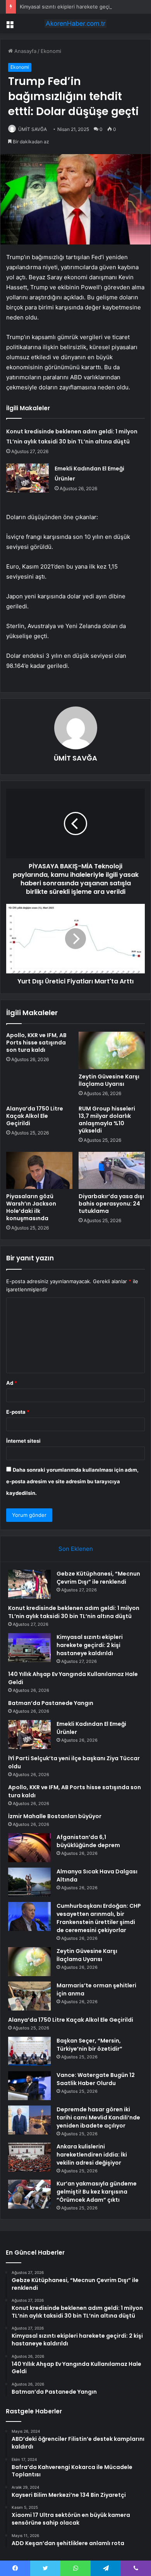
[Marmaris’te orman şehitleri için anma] (29, 1996)
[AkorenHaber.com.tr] (75, 24)
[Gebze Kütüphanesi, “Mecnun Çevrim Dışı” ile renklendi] (29, 1584)
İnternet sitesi (23, 1441)
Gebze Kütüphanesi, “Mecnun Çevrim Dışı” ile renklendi (98, 1578)
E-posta (18, 1412)
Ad (12, 1383)
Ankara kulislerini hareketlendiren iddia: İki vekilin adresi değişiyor (92, 2155)
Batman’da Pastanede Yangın (51, 1703)
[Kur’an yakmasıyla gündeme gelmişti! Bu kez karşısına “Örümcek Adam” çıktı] (29, 2194)
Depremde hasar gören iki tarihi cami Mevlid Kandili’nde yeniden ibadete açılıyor (98, 2118)
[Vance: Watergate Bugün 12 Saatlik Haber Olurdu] (29, 2086)
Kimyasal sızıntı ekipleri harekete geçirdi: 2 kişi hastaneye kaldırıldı (90, 1645)
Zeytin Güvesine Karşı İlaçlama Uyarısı (109, 1080)
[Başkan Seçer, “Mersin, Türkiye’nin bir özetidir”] (29, 2051)
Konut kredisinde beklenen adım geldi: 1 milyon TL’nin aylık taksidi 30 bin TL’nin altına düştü (74, 1612)
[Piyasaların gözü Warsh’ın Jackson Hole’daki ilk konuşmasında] (39, 1170)
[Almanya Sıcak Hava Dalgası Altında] (29, 1882)
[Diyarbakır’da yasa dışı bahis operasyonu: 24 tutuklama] (112, 1170)
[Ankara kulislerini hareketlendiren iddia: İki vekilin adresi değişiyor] (29, 2157)
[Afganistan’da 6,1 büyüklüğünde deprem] (29, 1848)
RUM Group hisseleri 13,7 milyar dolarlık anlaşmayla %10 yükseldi (107, 1120)
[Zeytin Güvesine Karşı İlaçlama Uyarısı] (112, 1050)
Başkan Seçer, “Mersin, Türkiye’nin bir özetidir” (89, 2045)
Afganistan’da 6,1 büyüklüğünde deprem (88, 1841)
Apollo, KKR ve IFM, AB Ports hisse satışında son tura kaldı (36, 1043)
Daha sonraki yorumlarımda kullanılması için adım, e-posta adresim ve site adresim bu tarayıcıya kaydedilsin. (72, 1481)
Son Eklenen (76, 1549)
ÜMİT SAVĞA (33, 129)
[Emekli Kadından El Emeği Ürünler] (27, 478)
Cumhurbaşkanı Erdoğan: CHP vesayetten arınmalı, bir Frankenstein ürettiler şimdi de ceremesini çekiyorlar (99, 1918)
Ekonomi (51, 51)
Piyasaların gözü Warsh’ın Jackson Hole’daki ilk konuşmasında (31, 1207)
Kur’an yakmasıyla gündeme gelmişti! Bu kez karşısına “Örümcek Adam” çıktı (97, 2192)
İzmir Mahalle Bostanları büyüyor (55, 1816)
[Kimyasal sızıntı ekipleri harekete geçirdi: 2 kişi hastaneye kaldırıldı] (29, 1648)
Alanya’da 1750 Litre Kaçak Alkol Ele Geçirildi (35, 1116)
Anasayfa (25, 51)
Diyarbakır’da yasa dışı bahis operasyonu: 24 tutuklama (111, 1204)
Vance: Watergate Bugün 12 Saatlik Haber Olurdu (96, 2079)
